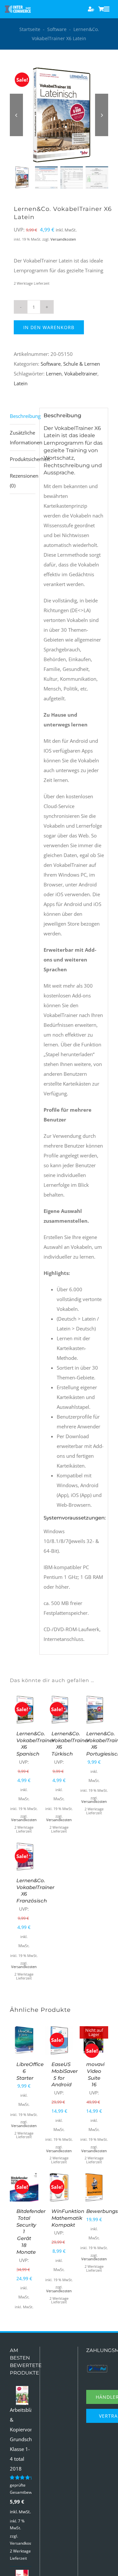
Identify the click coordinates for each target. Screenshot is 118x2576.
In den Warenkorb (49, 327)
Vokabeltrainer (81, 374)
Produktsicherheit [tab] (23, 459)
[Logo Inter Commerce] (18, 8)
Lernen (54, 374)
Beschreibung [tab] (23, 416)
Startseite (30, 29)
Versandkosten (63, 239)
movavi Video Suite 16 (95, 2074)
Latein (21, 383)
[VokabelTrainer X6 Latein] (59, 115)
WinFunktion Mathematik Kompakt (68, 2218)
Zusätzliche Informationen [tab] (23, 437)
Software (57, 29)
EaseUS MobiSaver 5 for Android (65, 2074)
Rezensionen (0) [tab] (23, 481)
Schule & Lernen (82, 364)
